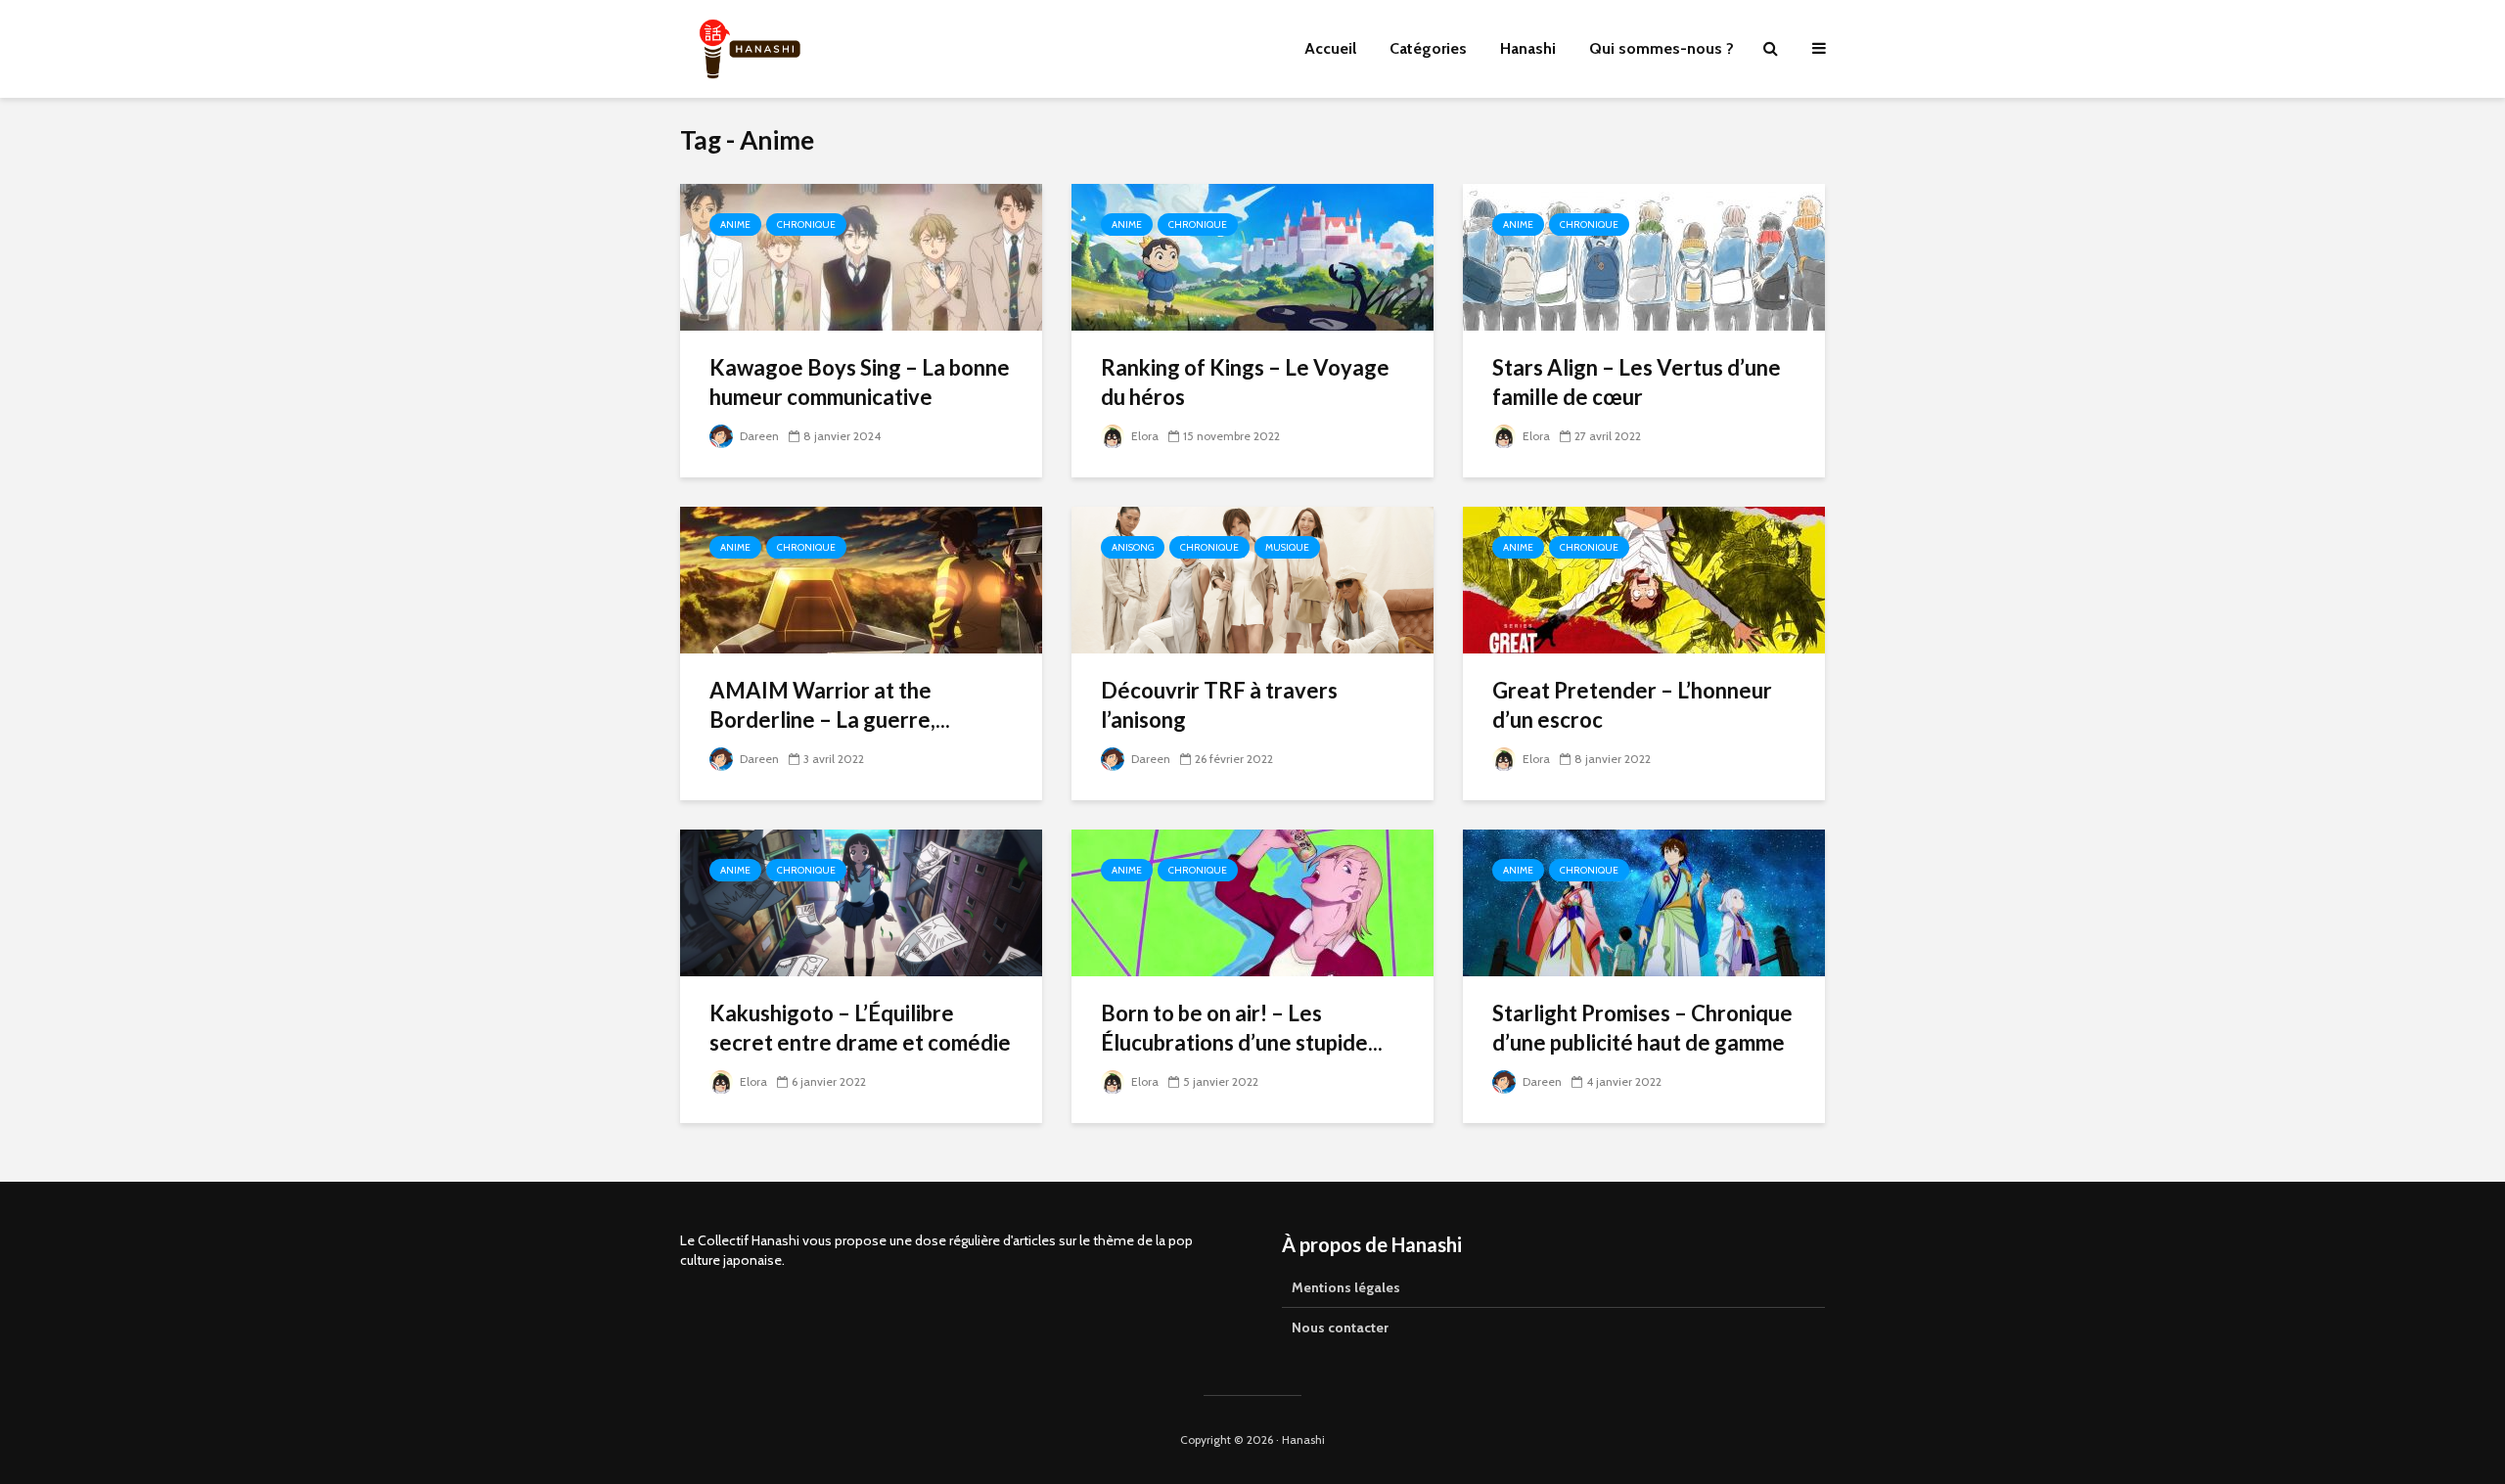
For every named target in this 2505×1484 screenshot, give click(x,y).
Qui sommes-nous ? (1662, 48)
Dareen (758, 436)
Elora (1143, 436)
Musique (1287, 547)
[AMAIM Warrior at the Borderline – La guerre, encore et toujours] (861, 579)
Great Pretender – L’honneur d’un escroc (1632, 705)
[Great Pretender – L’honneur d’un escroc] (1644, 579)
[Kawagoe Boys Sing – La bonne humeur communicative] (861, 256)
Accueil (1330, 48)
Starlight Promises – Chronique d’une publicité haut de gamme (1642, 1028)
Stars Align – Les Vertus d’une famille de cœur (1637, 382)
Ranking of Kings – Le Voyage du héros (1245, 382)
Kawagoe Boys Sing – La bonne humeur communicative (860, 382)
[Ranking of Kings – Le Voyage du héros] (1252, 256)
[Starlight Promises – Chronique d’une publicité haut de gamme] (1644, 901)
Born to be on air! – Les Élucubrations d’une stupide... (1242, 1028)
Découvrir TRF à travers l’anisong (1219, 705)
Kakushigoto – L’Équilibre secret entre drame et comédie (860, 1028)
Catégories (1428, 48)
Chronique (806, 225)
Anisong (1133, 547)
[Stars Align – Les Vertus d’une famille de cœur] (1644, 256)
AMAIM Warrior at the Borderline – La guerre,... (830, 705)
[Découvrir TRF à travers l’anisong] (1252, 579)
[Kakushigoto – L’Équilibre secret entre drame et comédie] (861, 901)
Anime (735, 225)
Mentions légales (1346, 1287)
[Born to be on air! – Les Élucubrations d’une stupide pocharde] (1252, 901)
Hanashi (1528, 48)
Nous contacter (1340, 1327)
